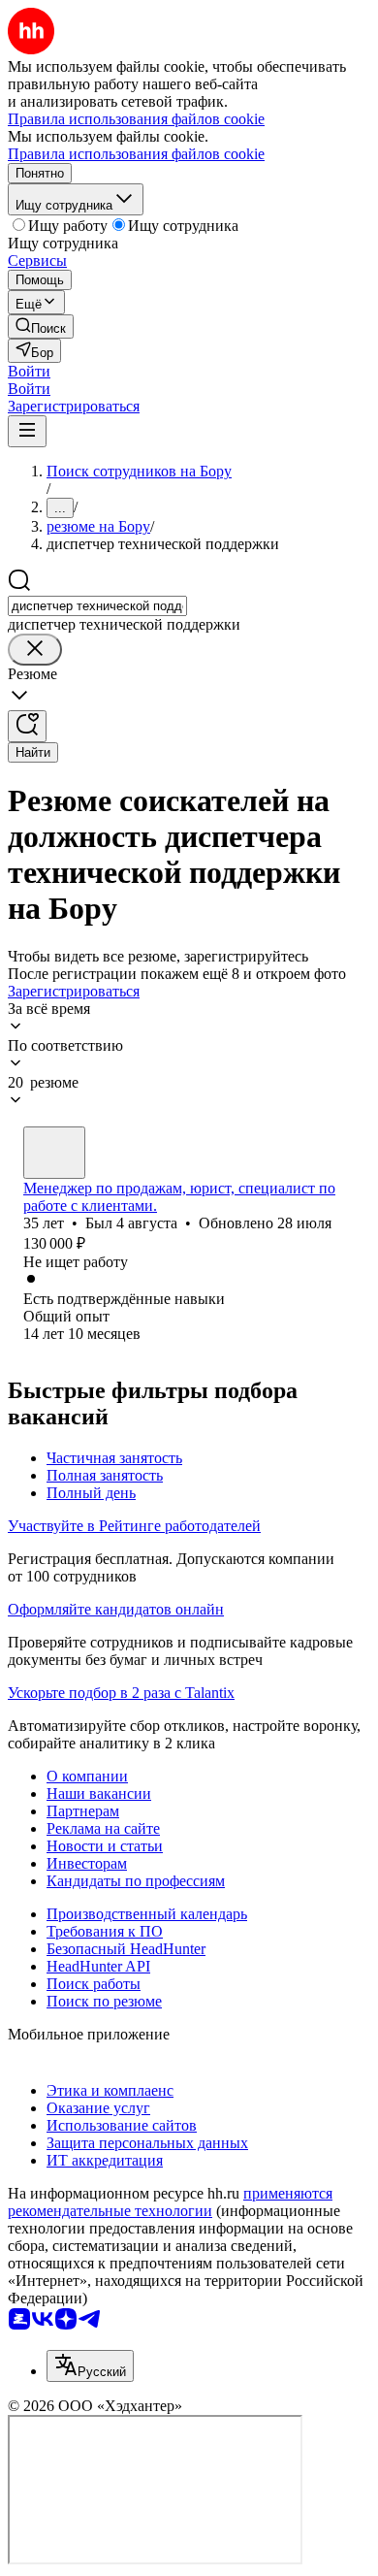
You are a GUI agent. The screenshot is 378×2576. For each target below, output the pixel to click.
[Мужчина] (54, 1153)
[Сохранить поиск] (27, 726)
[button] (29, 371)
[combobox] (97, 606)
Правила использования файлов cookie (136, 154)
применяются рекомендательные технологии (170, 2202)
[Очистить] (35, 650)
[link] (41, 326)
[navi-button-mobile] (27, 431)
